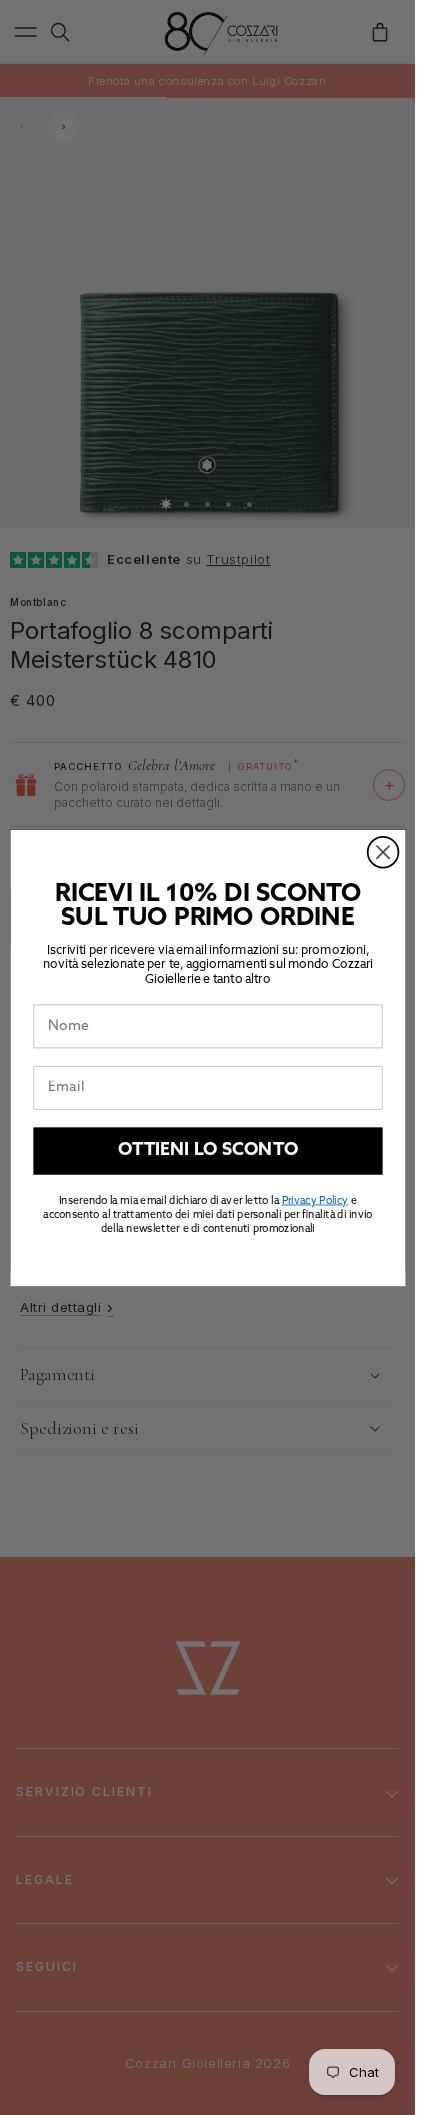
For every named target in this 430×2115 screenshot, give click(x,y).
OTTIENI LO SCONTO (208, 1150)
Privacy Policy (314, 1200)
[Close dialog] (382, 851)
